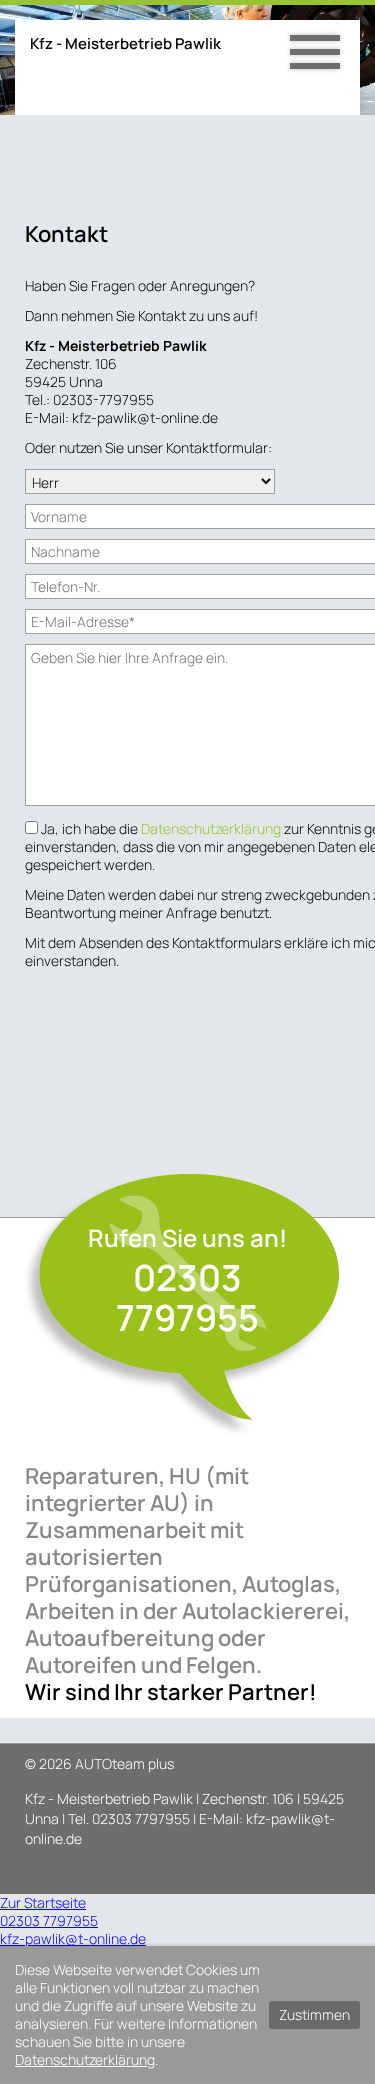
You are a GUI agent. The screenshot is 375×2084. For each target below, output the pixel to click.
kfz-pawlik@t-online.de (73, 1938)
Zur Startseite (43, 1902)
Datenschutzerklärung (212, 828)
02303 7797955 (187, 1297)
